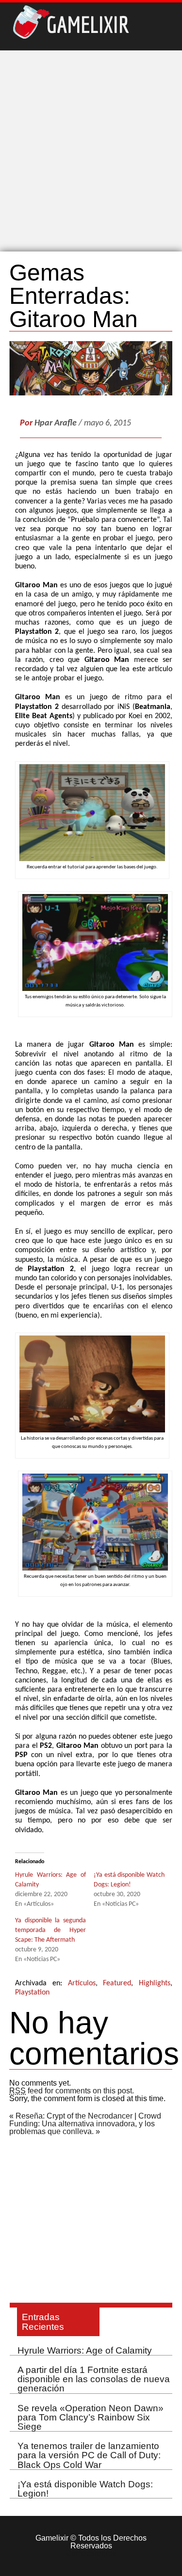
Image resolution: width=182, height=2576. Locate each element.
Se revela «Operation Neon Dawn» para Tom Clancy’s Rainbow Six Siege (91, 2417)
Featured (117, 1983)
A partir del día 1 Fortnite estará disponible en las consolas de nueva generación (94, 2379)
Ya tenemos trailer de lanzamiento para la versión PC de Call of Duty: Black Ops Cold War (89, 2455)
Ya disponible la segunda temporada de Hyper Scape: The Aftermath (50, 1930)
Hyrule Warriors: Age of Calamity (85, 2350)
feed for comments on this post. (72, 2091)
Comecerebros (91, 2553)
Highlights (155, 1983)
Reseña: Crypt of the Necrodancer (74, 2116)
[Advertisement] (91, 151)
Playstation (32, 1993)
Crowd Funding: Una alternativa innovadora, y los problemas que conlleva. (85, 2124)
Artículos (82, 1983)
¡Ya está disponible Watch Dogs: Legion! (85, 2489)
